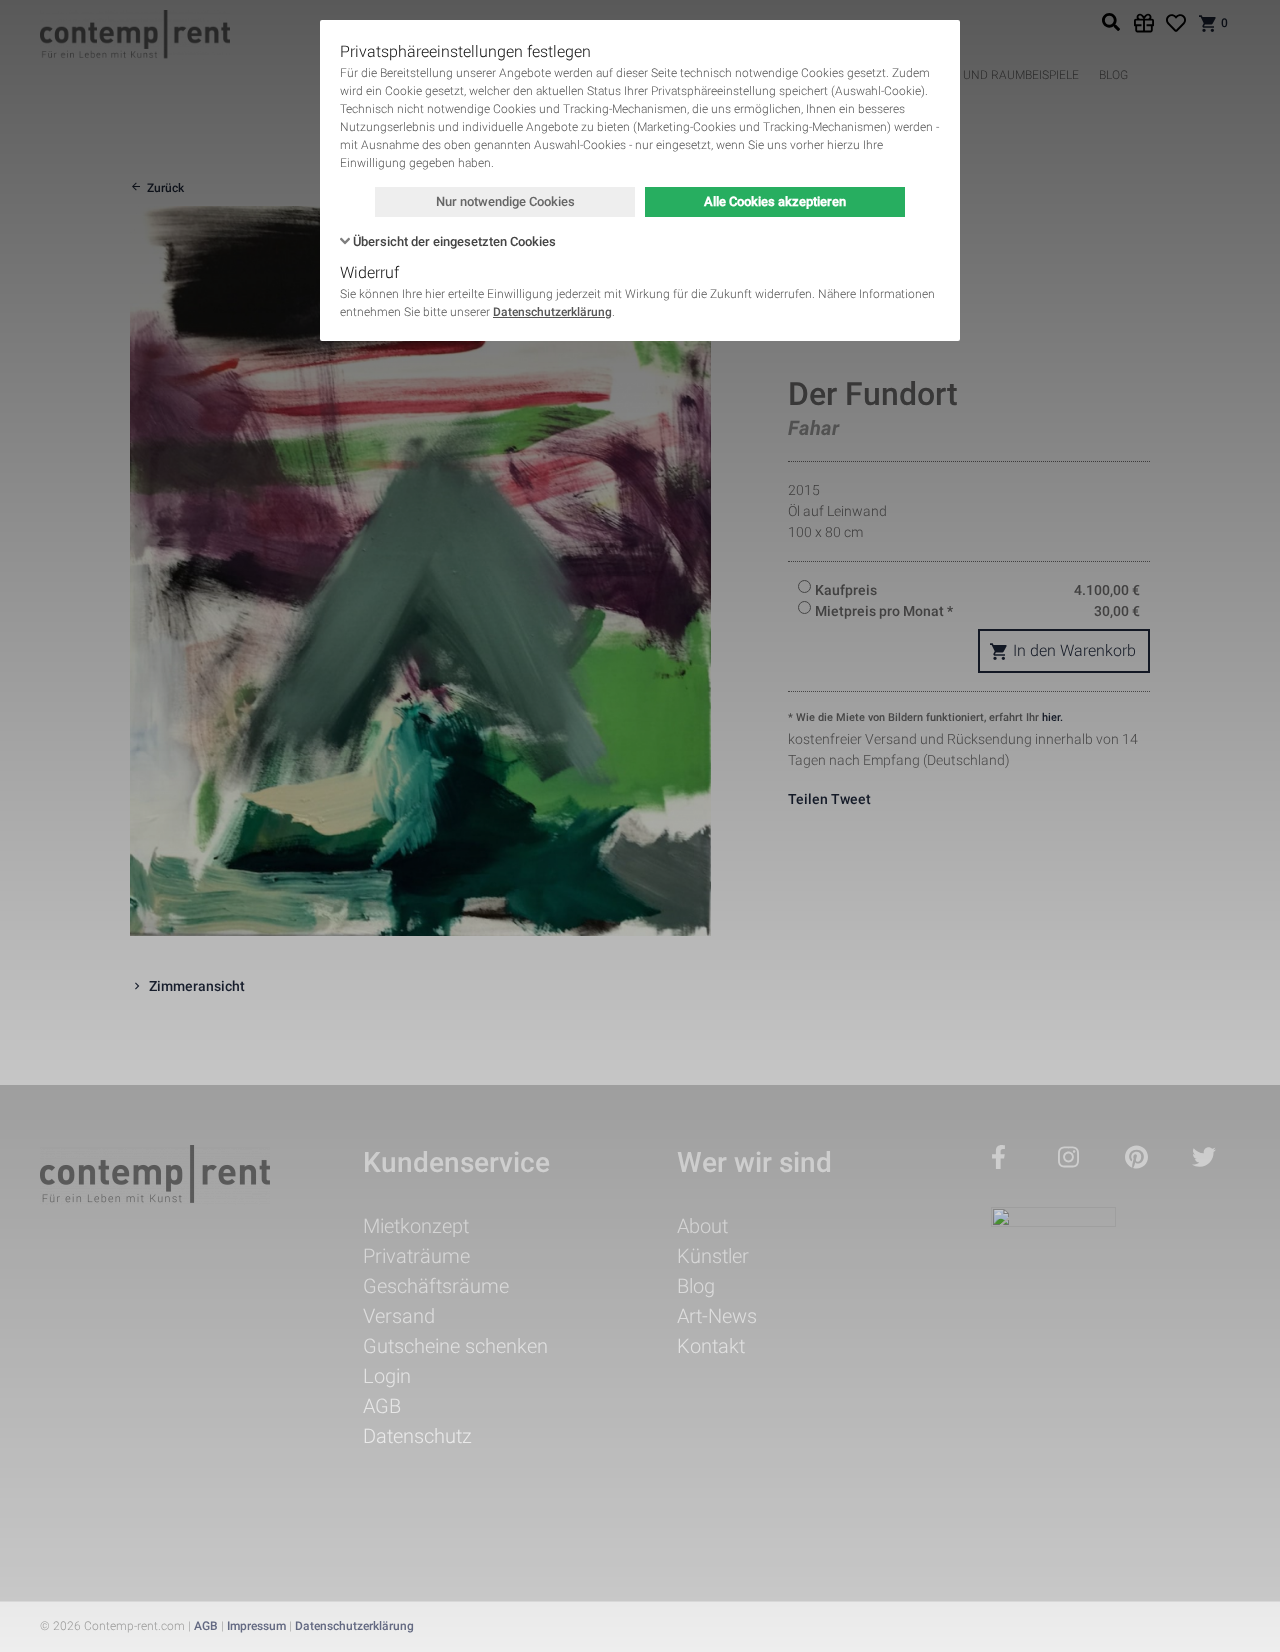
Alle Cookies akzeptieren (775, 201)
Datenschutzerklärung (552, 312)
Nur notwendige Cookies (505, 201)
